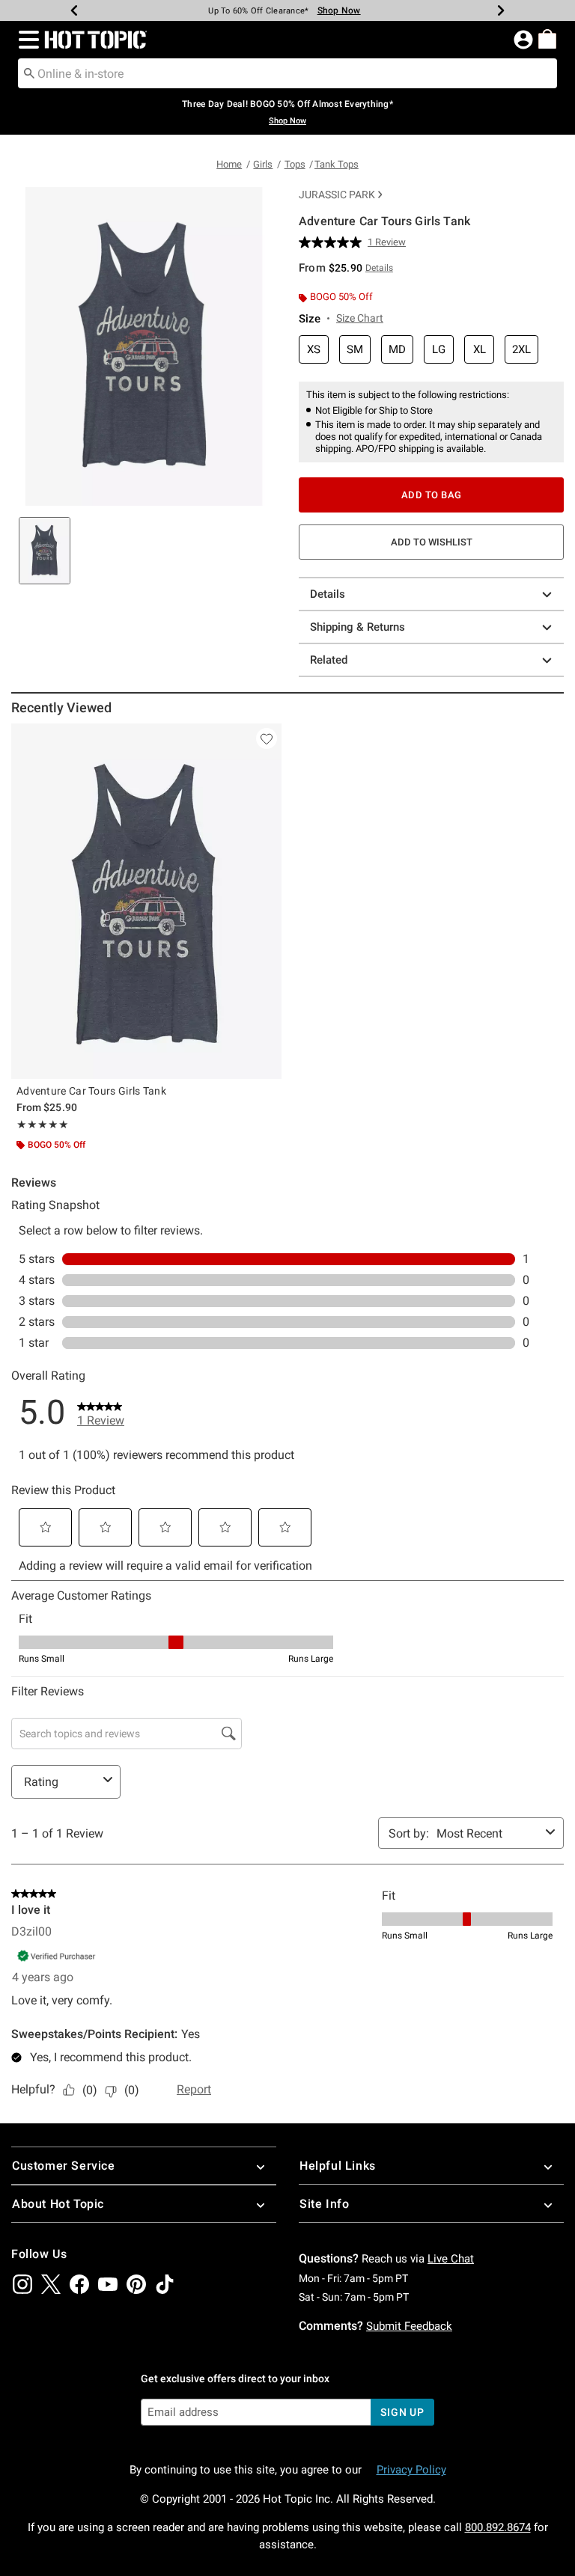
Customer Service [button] (64, 2166)
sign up (402, 2412)
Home (229, 164)
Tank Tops (337, 164)
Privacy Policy (411, 2470)
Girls (263, 164)
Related (329, 660)
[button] (26, 40)
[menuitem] (547, 39)
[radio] (314, 350)
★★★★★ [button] (43, 1125)
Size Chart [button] (360, 318)
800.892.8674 (498, 2527)
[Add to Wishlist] (267, 738)
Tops (295, 164)
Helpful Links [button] (338, 2166)
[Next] (501, 10)
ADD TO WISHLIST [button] (432, 542)
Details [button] (379, 268)
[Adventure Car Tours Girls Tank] (146, 901)
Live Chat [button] (451, 2259)
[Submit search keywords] (29, 73)
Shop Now (339, 10)
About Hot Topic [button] (58, 2204)
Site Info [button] (324, 2204)
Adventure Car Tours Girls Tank (91, 1091)
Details (328, 594)
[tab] (45, 551)
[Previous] (74, 10)
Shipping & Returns (358, 627)
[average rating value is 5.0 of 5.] (333, 242)
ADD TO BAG (432, 495)
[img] (22, 2284)
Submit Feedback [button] (409, 2326)
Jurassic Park (337, 195)
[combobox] (287, 73)
